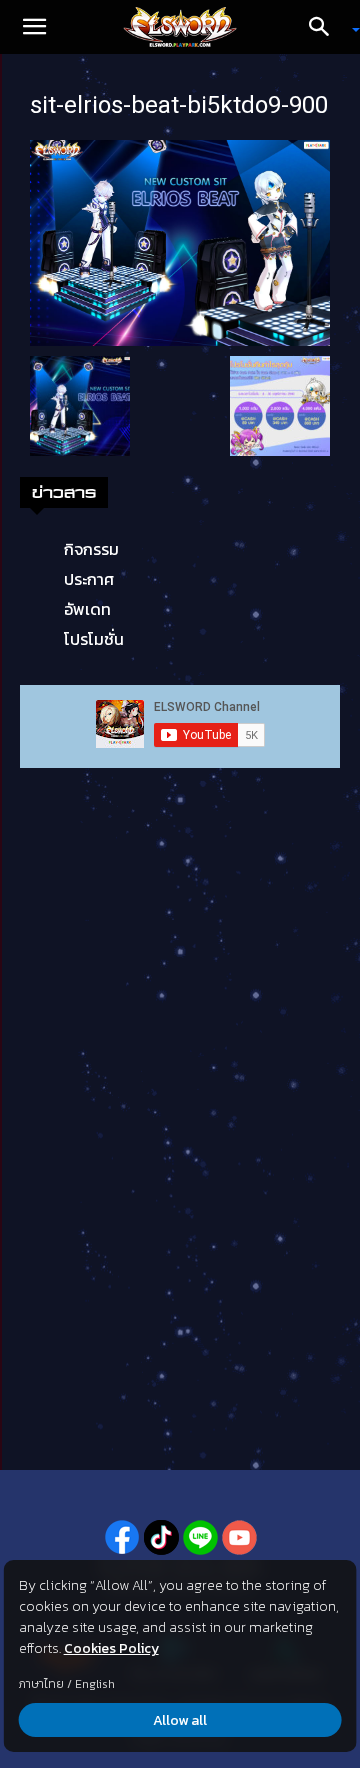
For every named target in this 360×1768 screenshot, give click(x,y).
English (95, 1684)
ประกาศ (89, 579)
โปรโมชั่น (94, 639)
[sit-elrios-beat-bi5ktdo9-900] (180, 241)
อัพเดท (87, 609)
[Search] (326, 27)
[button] (34, 27)
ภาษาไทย (41, 1684)
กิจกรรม (91, 549)
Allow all (180, 1720)
